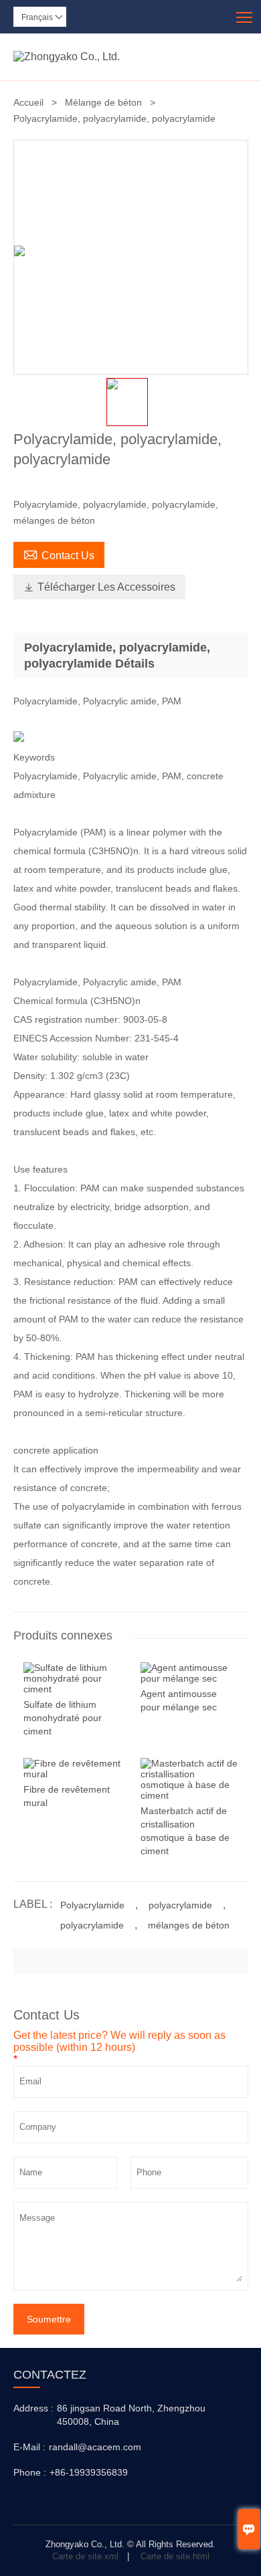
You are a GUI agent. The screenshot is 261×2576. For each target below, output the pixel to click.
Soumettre (49, 2319)
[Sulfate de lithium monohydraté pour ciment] (72, 1689)
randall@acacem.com (95, 2447)
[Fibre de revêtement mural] (72, 1774)
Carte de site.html (175, 2556)
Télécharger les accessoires (99, 587)
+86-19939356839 (89, 2472)
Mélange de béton (103, 102)
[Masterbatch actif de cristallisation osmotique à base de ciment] (189, 1795)
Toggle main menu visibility (245, 16)
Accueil (28, 102)
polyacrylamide (180, 1905)
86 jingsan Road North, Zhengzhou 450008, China (131, 2415)
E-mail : (29, 2447)
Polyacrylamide (92, 1905)
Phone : (30, 2472)
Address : (33, 2408)
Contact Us (59, 554)
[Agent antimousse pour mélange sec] (189, 1678)
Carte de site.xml (85, 2556)
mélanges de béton (189, 1925)
